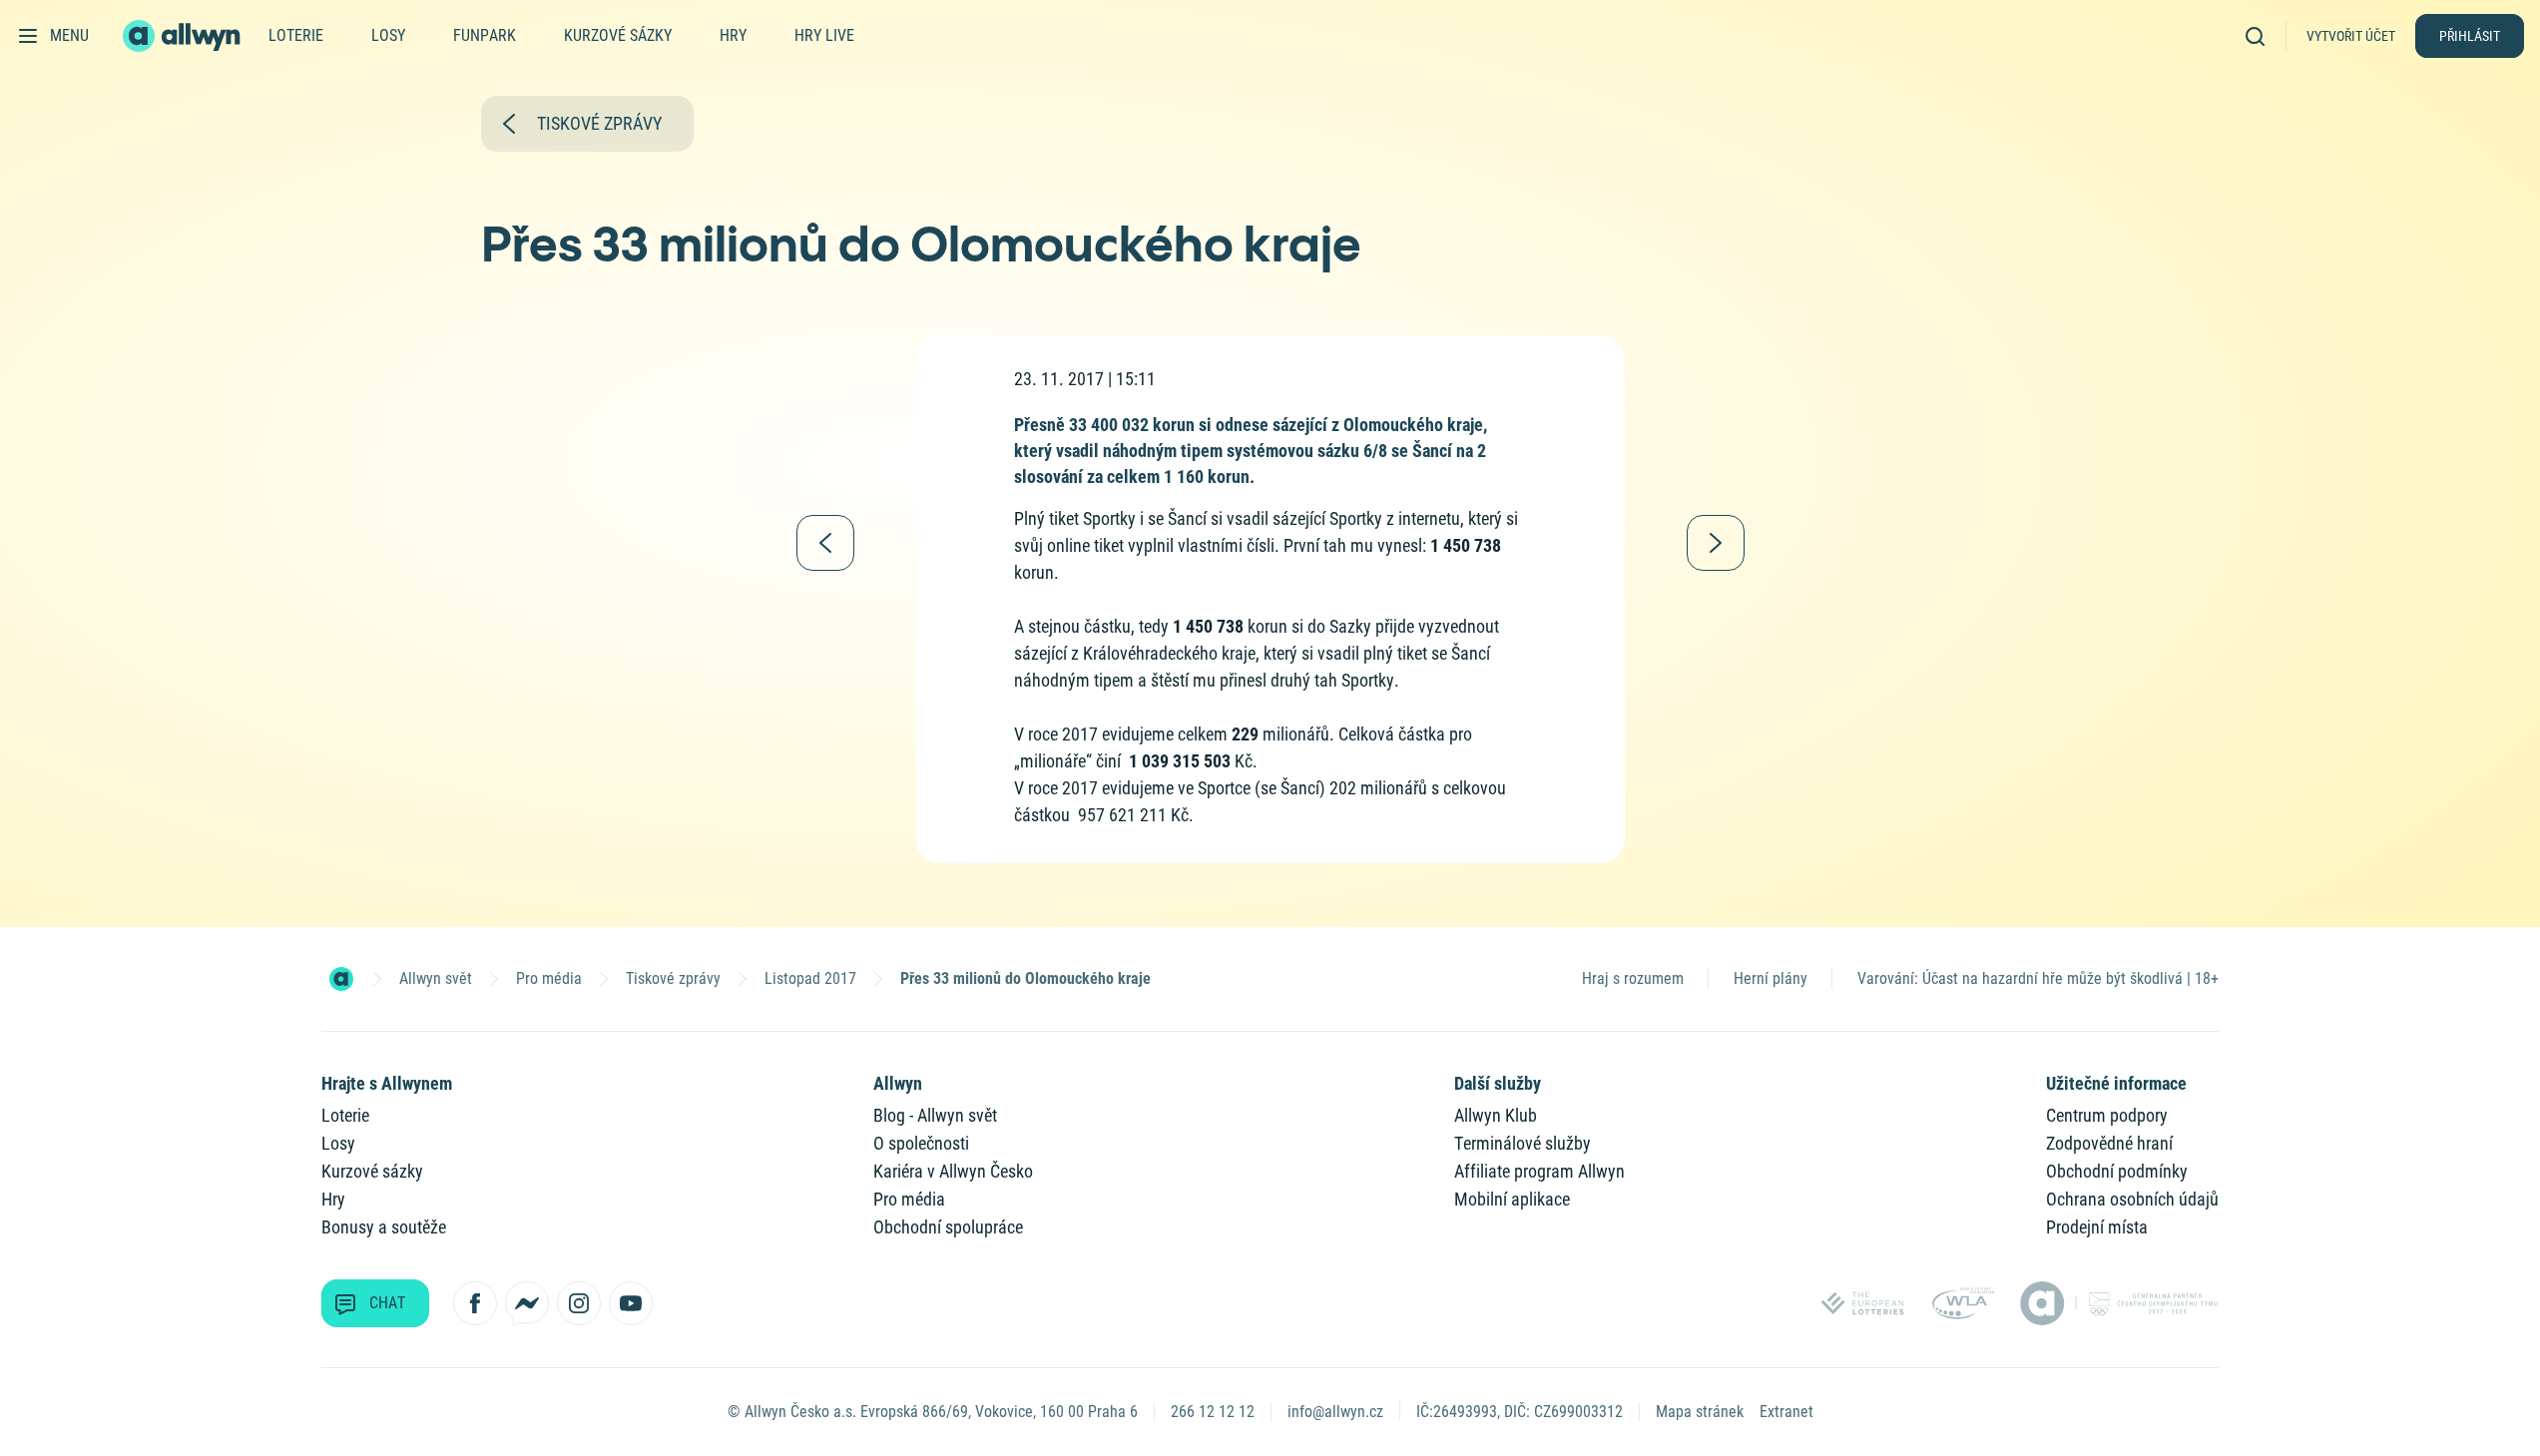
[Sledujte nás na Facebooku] (475, 1303)
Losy (388, 35)
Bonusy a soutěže (384, 1227)
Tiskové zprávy (673, 978)
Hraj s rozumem (1633, 978)
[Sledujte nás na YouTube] (631, 1303)
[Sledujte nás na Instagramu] (579, 1303)
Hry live (824, 35)
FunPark (485, 35)
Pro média (549, 978)
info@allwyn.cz (1335, 1412)
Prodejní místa (2097, 1227)
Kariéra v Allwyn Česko (953, 1171)
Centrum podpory (2107, 1115)
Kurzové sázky (618, 35)
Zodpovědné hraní (2109, 1143)
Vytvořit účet (2351, 36)
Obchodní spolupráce (948, 1227)
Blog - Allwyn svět (935, 1115)
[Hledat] (2262, 35)
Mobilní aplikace (1512, 1199)
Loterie (296, 35)
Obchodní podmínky (2117, 1171)
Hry (733, 35)
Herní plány (1771, 978)
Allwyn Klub (1496, 1115)
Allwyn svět (436, 978)
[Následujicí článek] (1716, 543)
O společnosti (921, 1143)
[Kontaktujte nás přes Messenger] (527, 1303)
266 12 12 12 (1213, 1412)
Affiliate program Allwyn (1539, 1171)
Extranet (1786, 1412)
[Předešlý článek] (825, 543)
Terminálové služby (1523, 1143)
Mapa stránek (1700, 1412)
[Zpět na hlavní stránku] (184, 36)
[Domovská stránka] (341, 979)
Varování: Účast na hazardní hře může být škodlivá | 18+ (2038, 978)
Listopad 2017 (810, 978)
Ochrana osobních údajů (2132, 1199)
